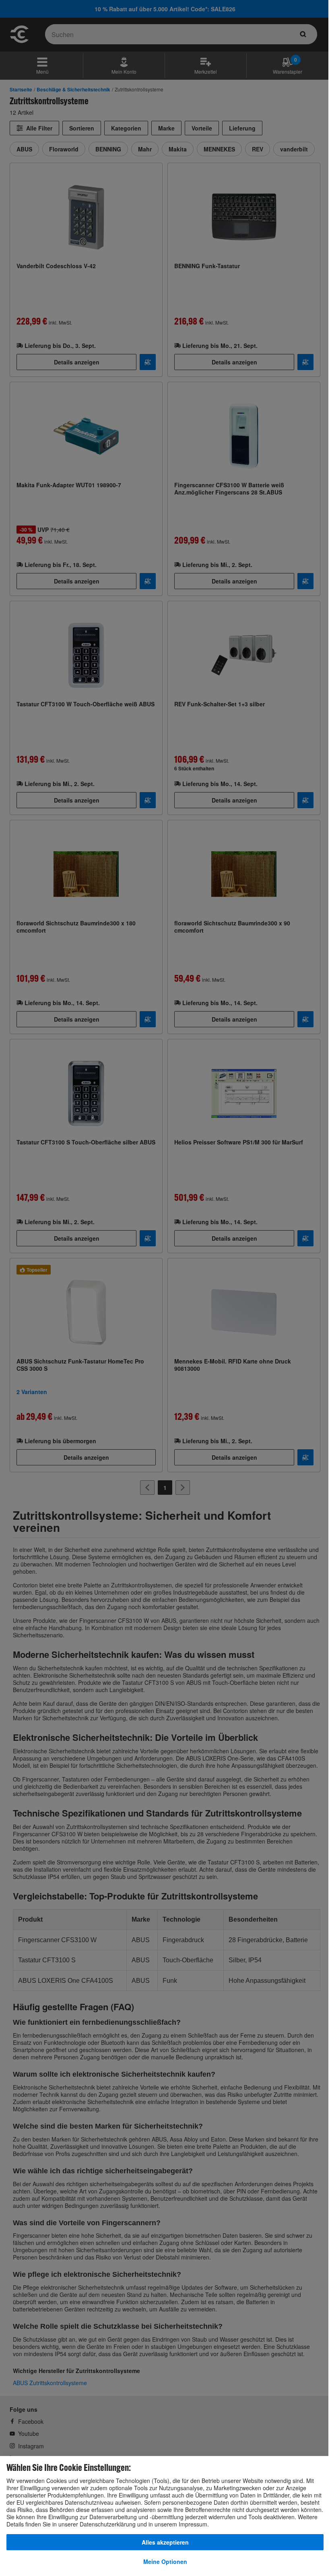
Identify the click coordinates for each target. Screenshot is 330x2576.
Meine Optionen (165, 2562)
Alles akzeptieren (165, 2542)
